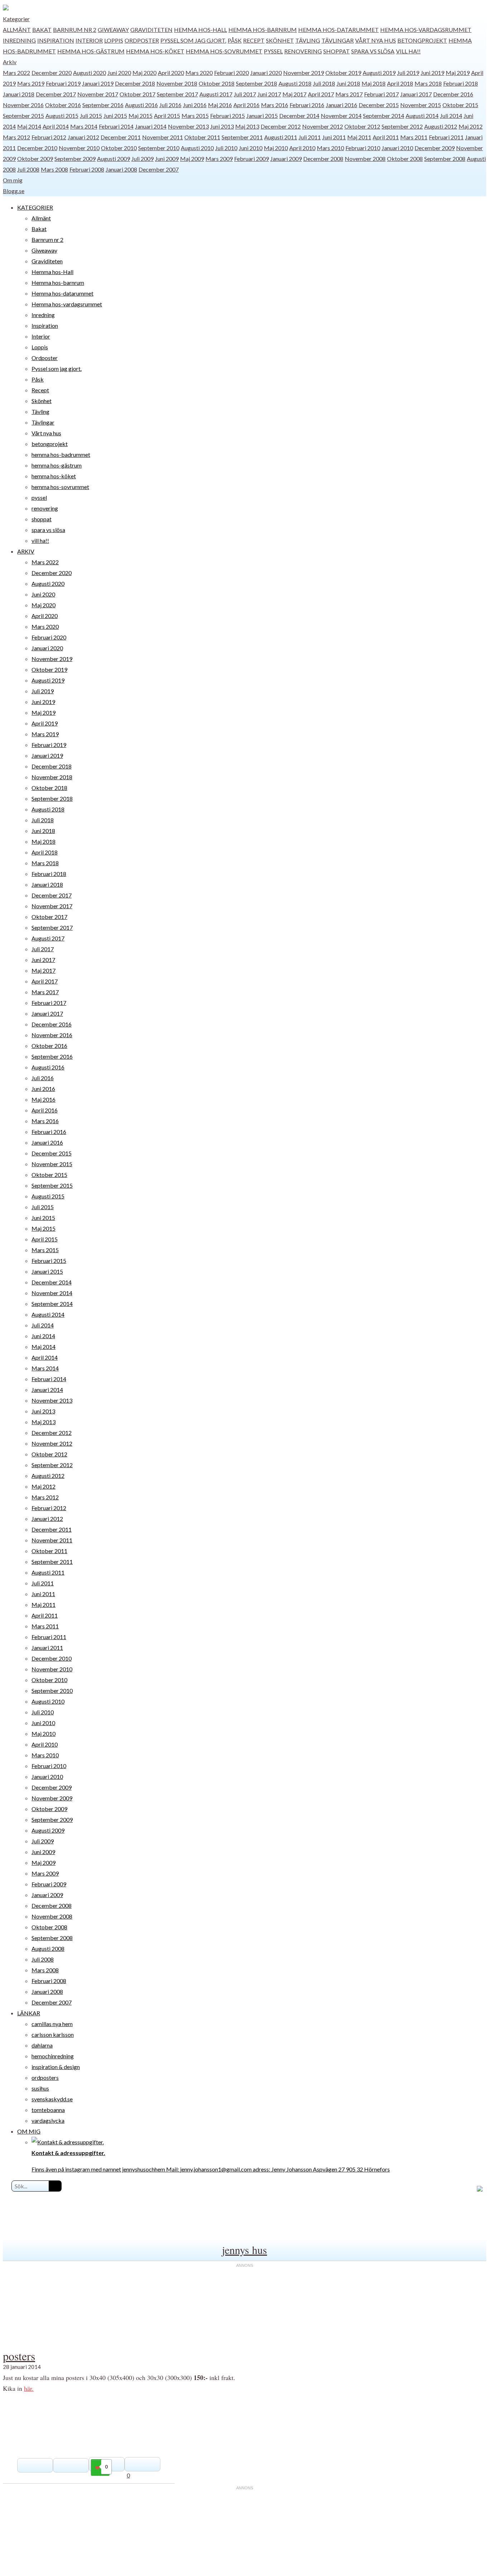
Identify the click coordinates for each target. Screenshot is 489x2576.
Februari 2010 (363, 148)
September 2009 (75, 159)
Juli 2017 (245, 94)
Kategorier (16, 19)
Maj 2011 (359, 137)
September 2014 (384, 116)
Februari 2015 (227, 116)
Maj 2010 (276, 148)
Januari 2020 (266, 73)
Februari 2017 (381, 94)
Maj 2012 (471, 126)
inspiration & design (56, 2067)
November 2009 (52, 1798)
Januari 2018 (19, 94)
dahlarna (42, 2045)
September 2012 (402, 126)
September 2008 (445, 159)
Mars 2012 (16, 137)
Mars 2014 (84, 126)
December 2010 (37, 148)
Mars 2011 (414, 137)
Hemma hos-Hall (200, 30)
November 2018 (177, 83)
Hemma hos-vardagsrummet (426, 30)
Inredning (19, 40)
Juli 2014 (451, 116)
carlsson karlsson (53, 2034)
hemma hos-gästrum (91, 51)
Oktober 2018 (217, 83)
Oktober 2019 (343, 73)
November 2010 (79, 148)
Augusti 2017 (216, 94)
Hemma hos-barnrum (263, 30)
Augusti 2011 (281, 137)
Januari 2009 (286, 159)
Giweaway (113, 30)
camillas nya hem (52, 2024)
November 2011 (163, 137)
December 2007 (159, 169)
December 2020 (52, 73)
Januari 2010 (397, 148)
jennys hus (245, 2250)
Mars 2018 (428, 83)
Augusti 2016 (141, 105)
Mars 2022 (16, 73)
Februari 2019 (63, 83)
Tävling (308, 40)
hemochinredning (53, 2056)
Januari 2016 (342, 105)
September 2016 (103, 105)
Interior (89, 40)
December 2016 (453, 94)
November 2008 (365, 159)
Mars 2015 (195, 116)
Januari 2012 (83, 137)
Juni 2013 (222, 126)
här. (29, 2388)
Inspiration (56, 40)
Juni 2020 (119, 73)
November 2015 (421, 105)
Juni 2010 (251, 148)
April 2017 (321, 94)
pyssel (273, 51)
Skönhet (280, 40)
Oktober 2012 (362, 126)
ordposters (45, 2077)
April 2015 (167, 116)
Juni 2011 (334, 137)
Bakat (42, 30)
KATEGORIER (35, 207)
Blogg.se (14, 191)
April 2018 (400, 83)
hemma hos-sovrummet (224, 51)
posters (19, 2356)
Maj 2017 (294, 94)
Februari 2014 (116, 126)
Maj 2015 (141, 116)
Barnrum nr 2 (75, 30)
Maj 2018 (374, 83)
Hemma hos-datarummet (338, 30)
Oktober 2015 (460, 105)
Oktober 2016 (63, 105)
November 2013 (188, 126)
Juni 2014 (43, 1336)
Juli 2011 (310, 137)
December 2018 (135, 83)
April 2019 (45, 723)
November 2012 (323, 126)
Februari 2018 (461, 83)
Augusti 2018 (295, 83)
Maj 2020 (144, 73)
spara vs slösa (373, 51)
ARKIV (26, 551)
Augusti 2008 (48, 1948)
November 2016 (23, 105)
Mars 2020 (199, 73)
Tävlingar (338, 40)
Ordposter (142, 40)
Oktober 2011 (202, 137)
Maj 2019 (458, 73)
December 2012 (281, 126)
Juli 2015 (91, 116)
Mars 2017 (349, 94)
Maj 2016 (220, 105)
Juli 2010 (226, 148)
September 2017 (177, 94)
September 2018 (256, 83)
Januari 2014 (151, 126)
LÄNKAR (29, 2013)
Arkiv (10, 62)
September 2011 (242, 137)
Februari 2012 (49, 137)
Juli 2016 (170, 105)
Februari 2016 (307, 105)
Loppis (114, 40)
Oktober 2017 (137, 94)
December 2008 (323, 159)
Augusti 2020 (89, 73)
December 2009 (435, 148)
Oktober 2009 (35, 159)
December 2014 (299, 116)
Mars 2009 (219, 159)
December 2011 (121, 137)
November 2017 (98, 94)
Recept (254, 40)
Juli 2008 (28, 169)
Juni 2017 (269, 94)
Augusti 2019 (379, 73)
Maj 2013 (247, 126)
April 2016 (246, 105)
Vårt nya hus (376, 40)
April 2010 (302, 148)
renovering (303, 51)
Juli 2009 (142, 159)
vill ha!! (408, 51)
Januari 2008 (121, 169)
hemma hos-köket (155, 51)
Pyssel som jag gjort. (193, 40)
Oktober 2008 (405, 159)
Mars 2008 (54, 169)
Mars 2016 (275, 105)
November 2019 (304, 73)
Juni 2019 (432, 73)
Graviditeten (151, 30)
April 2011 (386, 137)
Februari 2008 (87, 169)
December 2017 (56, 94)
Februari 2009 (251, 159)
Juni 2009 (167, 159)
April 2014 (56, 126)
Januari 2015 (262, 116)
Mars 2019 (31, 83)
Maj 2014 (29, 126)
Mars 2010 (330, 148)
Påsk (235, 40)
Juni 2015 (115, 116)
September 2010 (159, 148)
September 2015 (23, 116)
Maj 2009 (192, 159)
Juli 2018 (324, 83)
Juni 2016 (195, 105)
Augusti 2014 (422, 116)
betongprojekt (422, 40)
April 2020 (171, 73)
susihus (40, 2088)
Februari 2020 (231, 73)
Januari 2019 (98, 83)
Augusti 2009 (113, 159)
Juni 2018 (348, 83)
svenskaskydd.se (52, 2099)
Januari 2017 (416, 94)
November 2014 (341, 116)
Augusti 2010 (197, 148)
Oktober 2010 (119, 148)
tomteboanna (48, 2110)
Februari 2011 (446, 137)
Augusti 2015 (62, 116)
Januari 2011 (47, 1648)
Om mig (13, 180)
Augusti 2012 (441, 126)
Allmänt (17, 30)
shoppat (337, 51)
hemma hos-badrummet (61, 454)
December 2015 (379, 105)
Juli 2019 (408, 73)
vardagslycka (48, 2120)
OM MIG (29, 2131)
